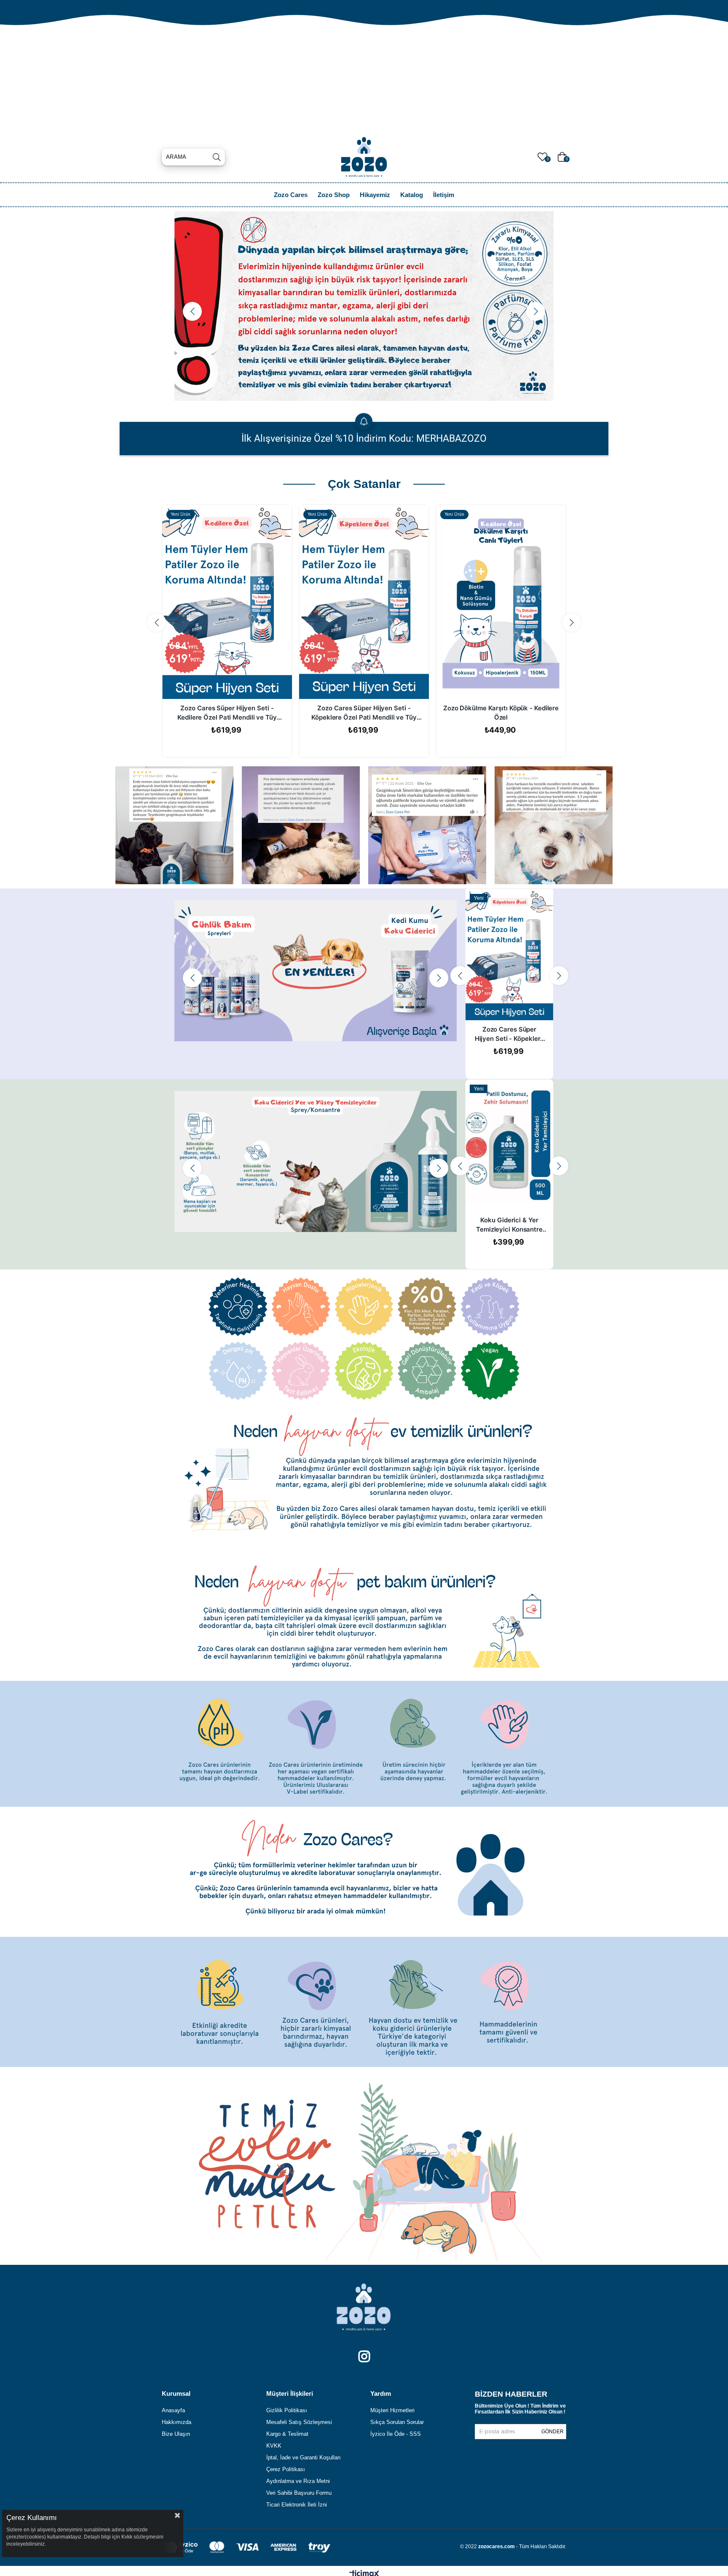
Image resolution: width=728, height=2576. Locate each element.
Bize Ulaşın (176, 2434)
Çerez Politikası (286, 2469)
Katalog (412, 195)
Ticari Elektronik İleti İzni (297, 2505)
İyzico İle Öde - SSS (396, 2434)
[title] (174, 825)
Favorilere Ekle (500, 1004)
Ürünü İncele (519, 1004)
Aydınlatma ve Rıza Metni (298, 2481)
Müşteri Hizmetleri (392, 2410)
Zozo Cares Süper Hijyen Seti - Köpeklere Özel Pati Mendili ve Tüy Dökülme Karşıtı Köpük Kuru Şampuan (364, 713)
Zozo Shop (334, 195)
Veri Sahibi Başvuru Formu (299, 2493)
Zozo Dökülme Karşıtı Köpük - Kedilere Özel (501, 713)
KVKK (274, 2446)
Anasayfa (173, 2410)
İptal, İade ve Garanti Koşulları (304, 2457)
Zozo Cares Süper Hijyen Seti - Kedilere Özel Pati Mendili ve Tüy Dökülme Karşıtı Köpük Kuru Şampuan (227, 713)
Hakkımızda (177, 2422)
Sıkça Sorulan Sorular (397, 2422)
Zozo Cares (291, 195)
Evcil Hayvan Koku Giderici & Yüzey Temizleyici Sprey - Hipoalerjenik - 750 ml (509, 1225)
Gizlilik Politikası (287, 2410)
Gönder (553, 2432)
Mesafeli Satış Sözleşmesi (299, 2422)
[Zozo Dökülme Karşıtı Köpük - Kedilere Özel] (501, 602)
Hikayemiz (375, 195)
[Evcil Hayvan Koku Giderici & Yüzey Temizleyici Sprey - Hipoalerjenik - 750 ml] (509, 1145)
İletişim (444, 195)
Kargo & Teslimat (287, 2434)
